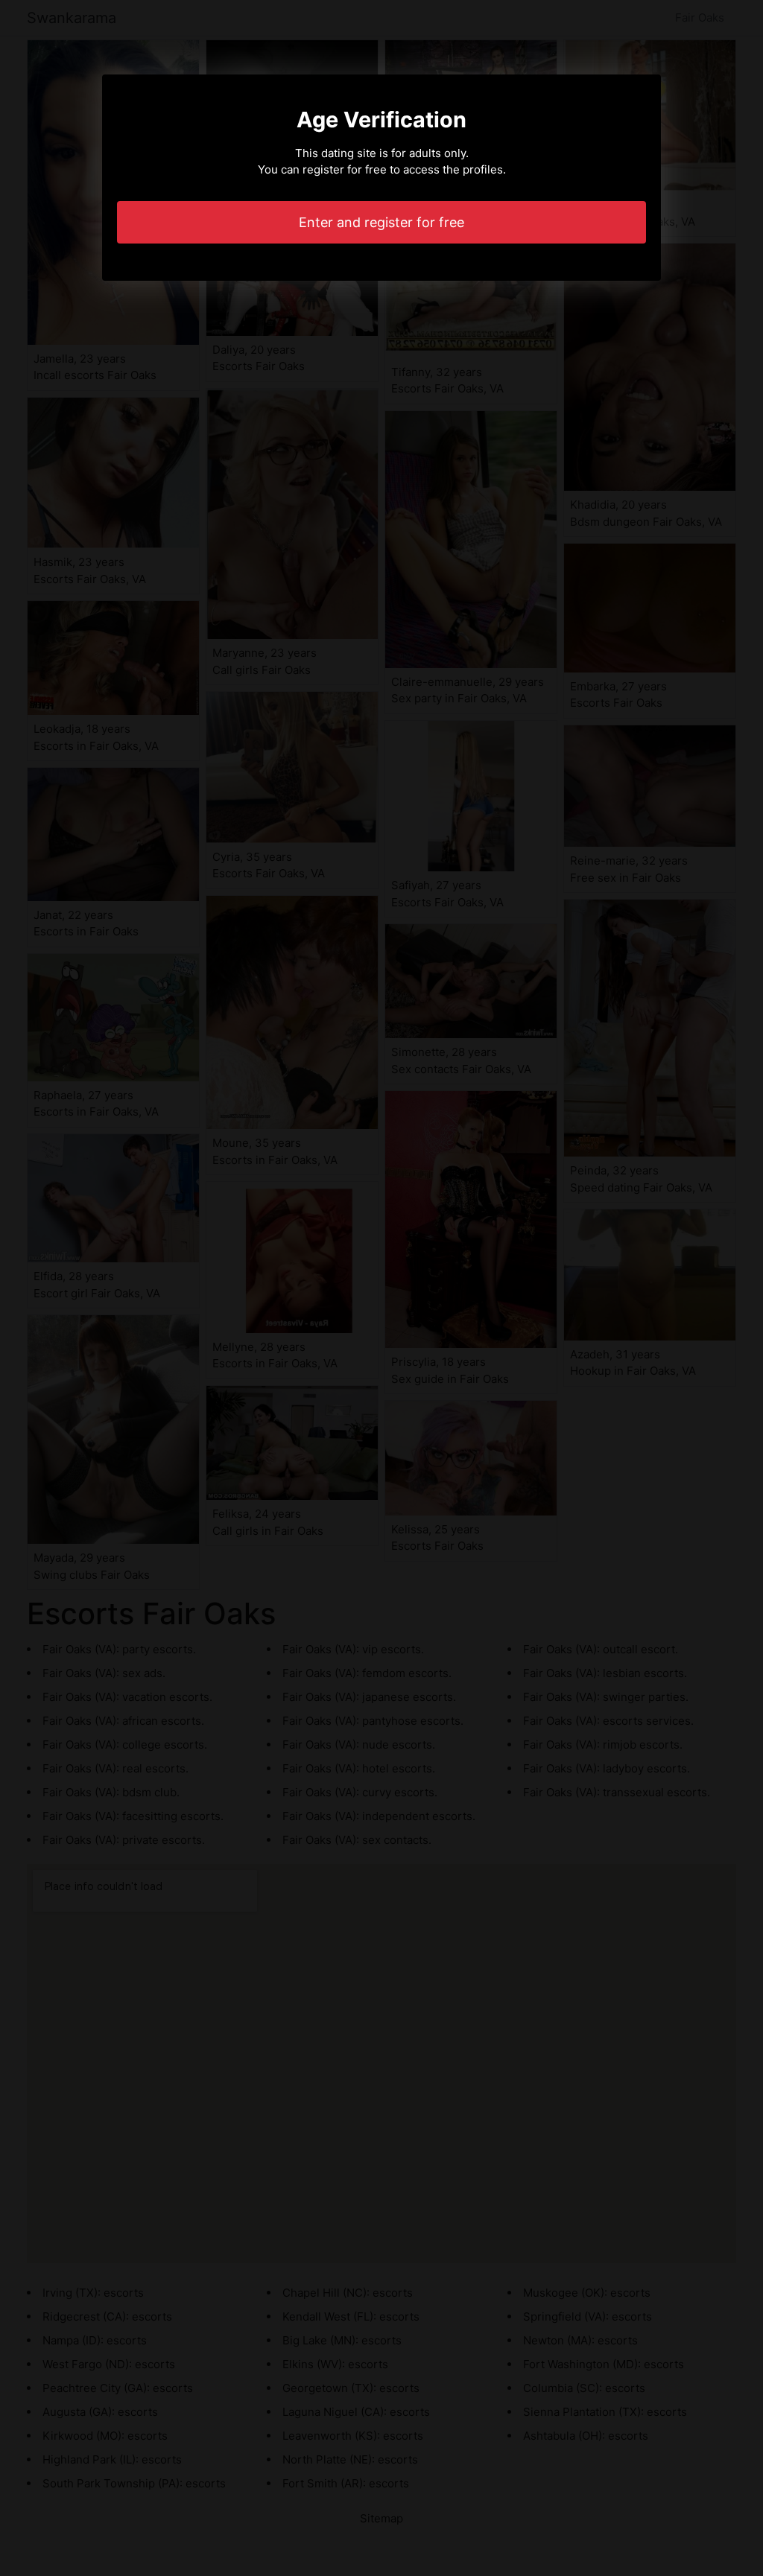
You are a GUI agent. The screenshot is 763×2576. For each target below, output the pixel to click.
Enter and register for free (381, 222)
